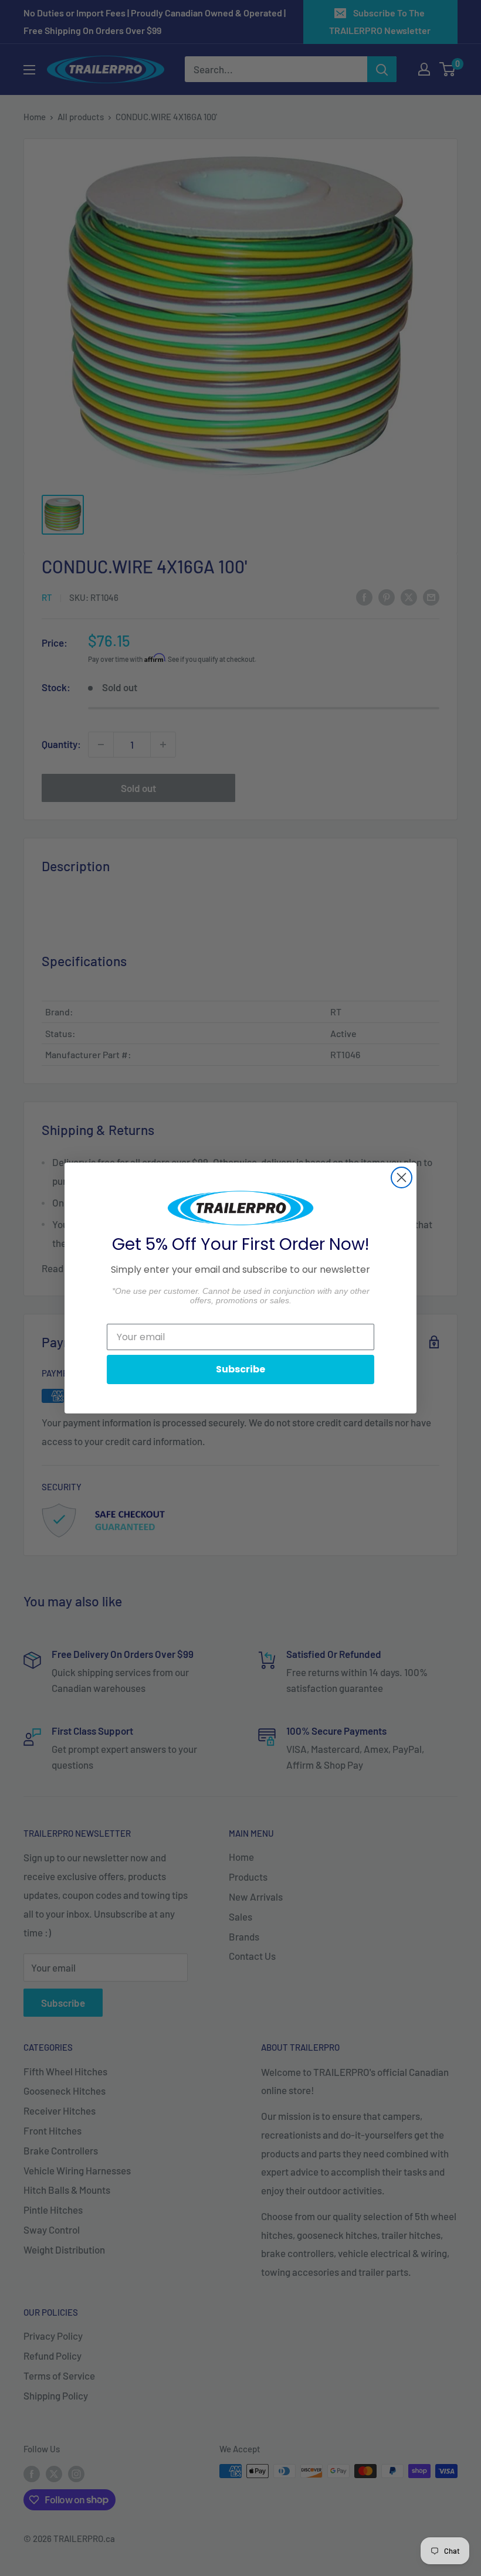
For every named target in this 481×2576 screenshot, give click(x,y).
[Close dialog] (402, 1177)
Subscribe (240, 1369)
